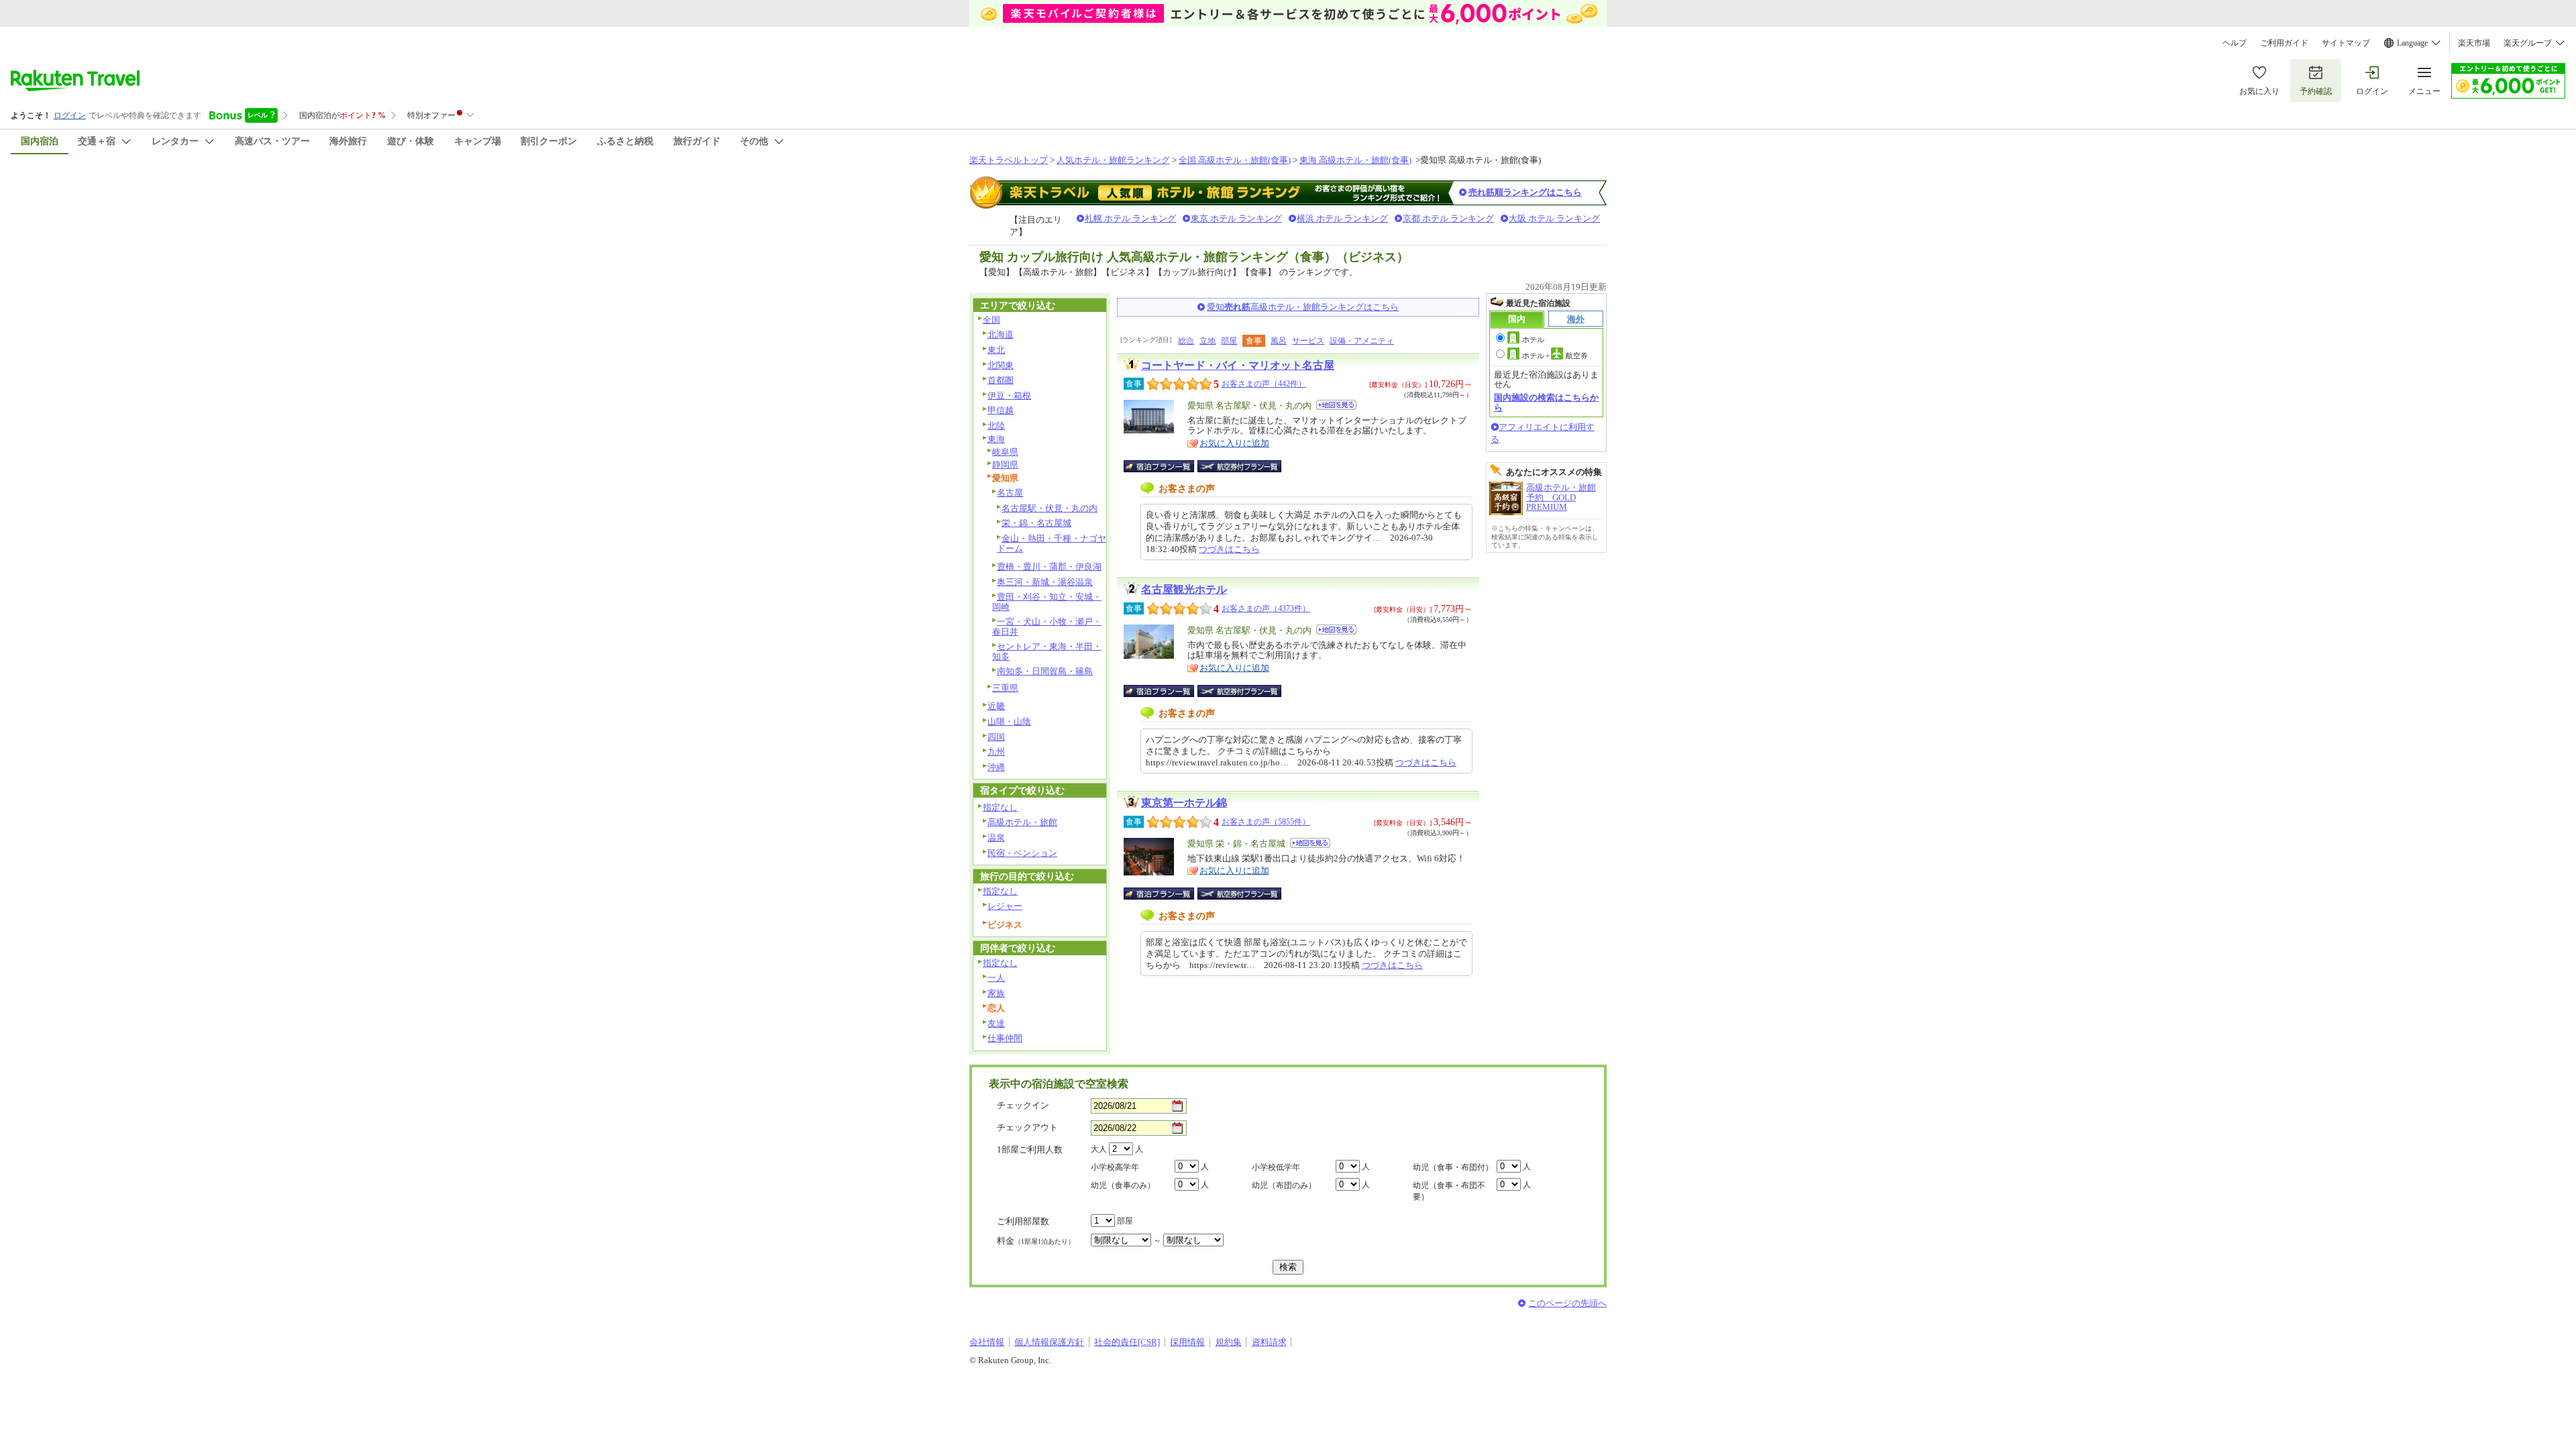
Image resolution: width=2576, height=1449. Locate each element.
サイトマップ (2346, 43)
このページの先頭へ (1567, 1303)
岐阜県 (1005, 452)
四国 (996, 737)
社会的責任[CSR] (1127, 1342)
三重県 (1005, 688)
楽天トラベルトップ (1009, 160)
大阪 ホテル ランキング (1554, 218)
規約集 (1229, 1342)
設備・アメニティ (1362, 341)
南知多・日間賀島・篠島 (1045, 671)
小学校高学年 (1115, 1167)
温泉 (996, 838)
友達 (996, 1023)
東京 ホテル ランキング (1236, 218)
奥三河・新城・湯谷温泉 (1045, 582)
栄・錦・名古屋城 (1036, 523)
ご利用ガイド (2284, 43)
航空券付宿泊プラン (1239, 466)
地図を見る (1336, 405)
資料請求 (1269, 1342)
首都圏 (1001, 380)
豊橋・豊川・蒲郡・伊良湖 (1049, 567)
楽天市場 (2474, 43)
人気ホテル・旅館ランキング (1113, 160)
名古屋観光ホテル (1184, 589)
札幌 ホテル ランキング (1130, 218)
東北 (996, 350)
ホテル (1533, 339)
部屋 (1229, 341)
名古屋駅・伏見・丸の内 (1050, 508)
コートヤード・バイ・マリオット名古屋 (1238, 365)
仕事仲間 (1005, 1038)
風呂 (1279, 341)
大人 (1099, 1149)
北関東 (1001, 365)
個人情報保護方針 (1049, 1342)
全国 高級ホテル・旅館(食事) (1235, 160)
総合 (1186, 341)
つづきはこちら (1229, 549)
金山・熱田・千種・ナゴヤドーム (1052, 543)
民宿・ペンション (1022, 853)
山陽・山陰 (1009, 721)
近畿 (996, 706)
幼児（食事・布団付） (1453, 1167)
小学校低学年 (1276, 1167)
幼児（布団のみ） (1284, 1185)
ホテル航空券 (1555, 356)
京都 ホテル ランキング (1448, 218)
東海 (996, 439)
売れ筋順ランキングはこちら (1525, 192)
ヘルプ (2235, 43)
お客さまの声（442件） (1264, 384)
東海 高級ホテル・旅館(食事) (1355, 160)
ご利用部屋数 (1023, 1221)
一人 (996, 978)
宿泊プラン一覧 (1166, 466)
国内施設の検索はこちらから (1546, 402)
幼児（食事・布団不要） (1449, 1191)
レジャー (1005, 906)
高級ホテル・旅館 (1022, 822)
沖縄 (996, 767)
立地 (1207, 341)
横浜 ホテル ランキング (1342, 218)
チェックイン (1023, 1105)
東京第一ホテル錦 (1184, 803)
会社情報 (987, 1342)
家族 (996, 993)
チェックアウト (1027, 1127)
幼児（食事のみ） (1123, 1185)
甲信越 (1001, 410)
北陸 (996, 426)
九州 (996, 752)
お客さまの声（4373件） (1266, 608)
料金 (1036, 1241)
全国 (991, 320)
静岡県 (1005, 465)
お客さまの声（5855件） (1266, 822)
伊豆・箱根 (1009, 395)
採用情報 (1187, 1342)
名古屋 (1010, 493)
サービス (1308, 341)
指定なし (1000, 807)
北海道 (1001, 334)
